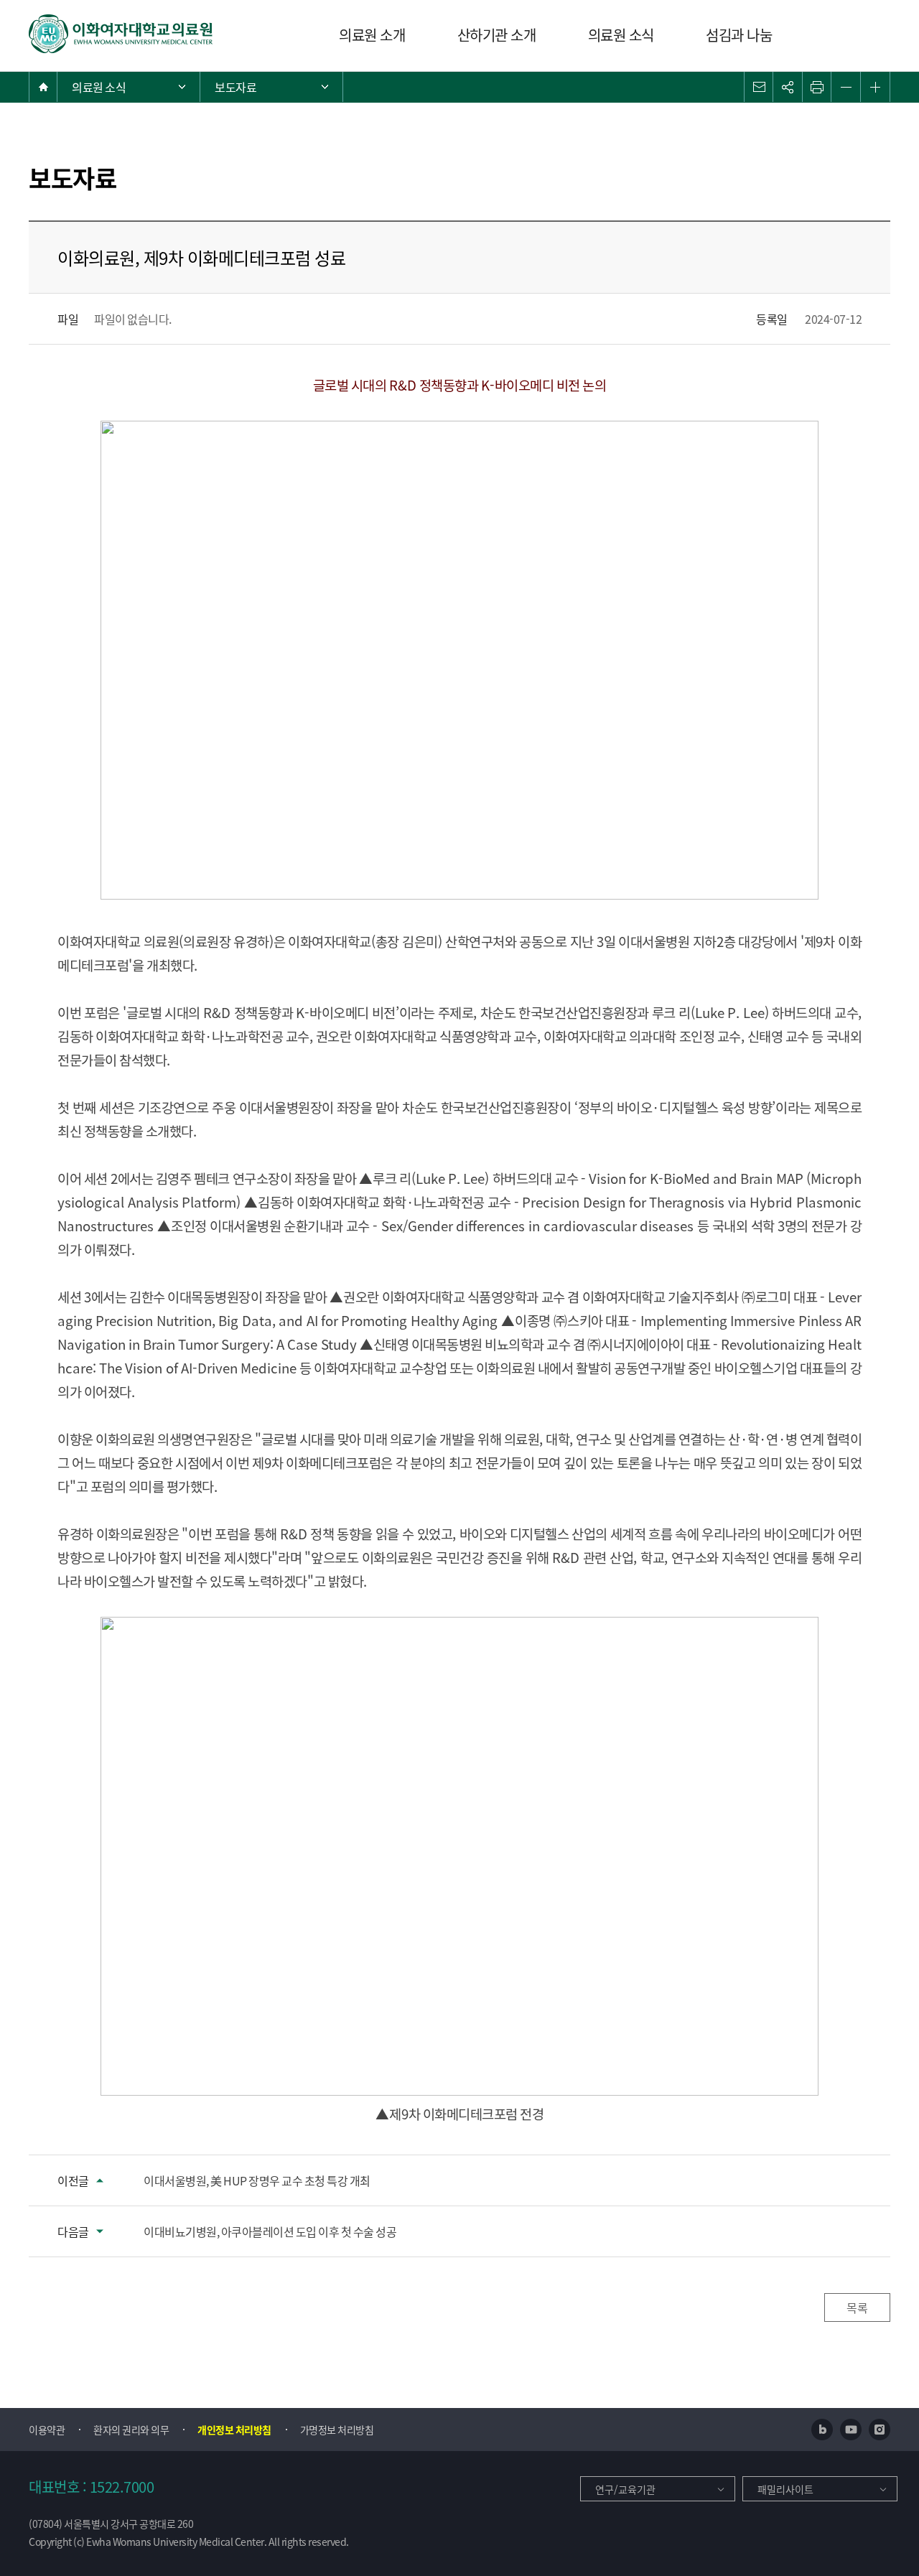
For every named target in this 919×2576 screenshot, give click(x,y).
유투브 (851, 2430)
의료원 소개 (372, 35)
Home (43, 87)
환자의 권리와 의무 (131, 2430)
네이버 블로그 (822, 2430)
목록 (857, 2307)
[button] (759, 87)
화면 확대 (875, 87)
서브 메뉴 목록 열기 (271, 87)
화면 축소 (846, 87)
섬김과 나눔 (739, 35)
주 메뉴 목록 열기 (129, 87)
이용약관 (47, 2430)
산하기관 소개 (497, 35)
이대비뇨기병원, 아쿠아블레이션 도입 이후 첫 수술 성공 (270, 2231)
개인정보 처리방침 (234, 2430)
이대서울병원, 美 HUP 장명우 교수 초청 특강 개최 (257, 2180)
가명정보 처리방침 (337, 2430)
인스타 (880, 2430)
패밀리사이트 (785, 2489)
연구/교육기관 (625, 2489)
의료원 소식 (621, 35)
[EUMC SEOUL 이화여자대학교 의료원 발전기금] (121, 34)
